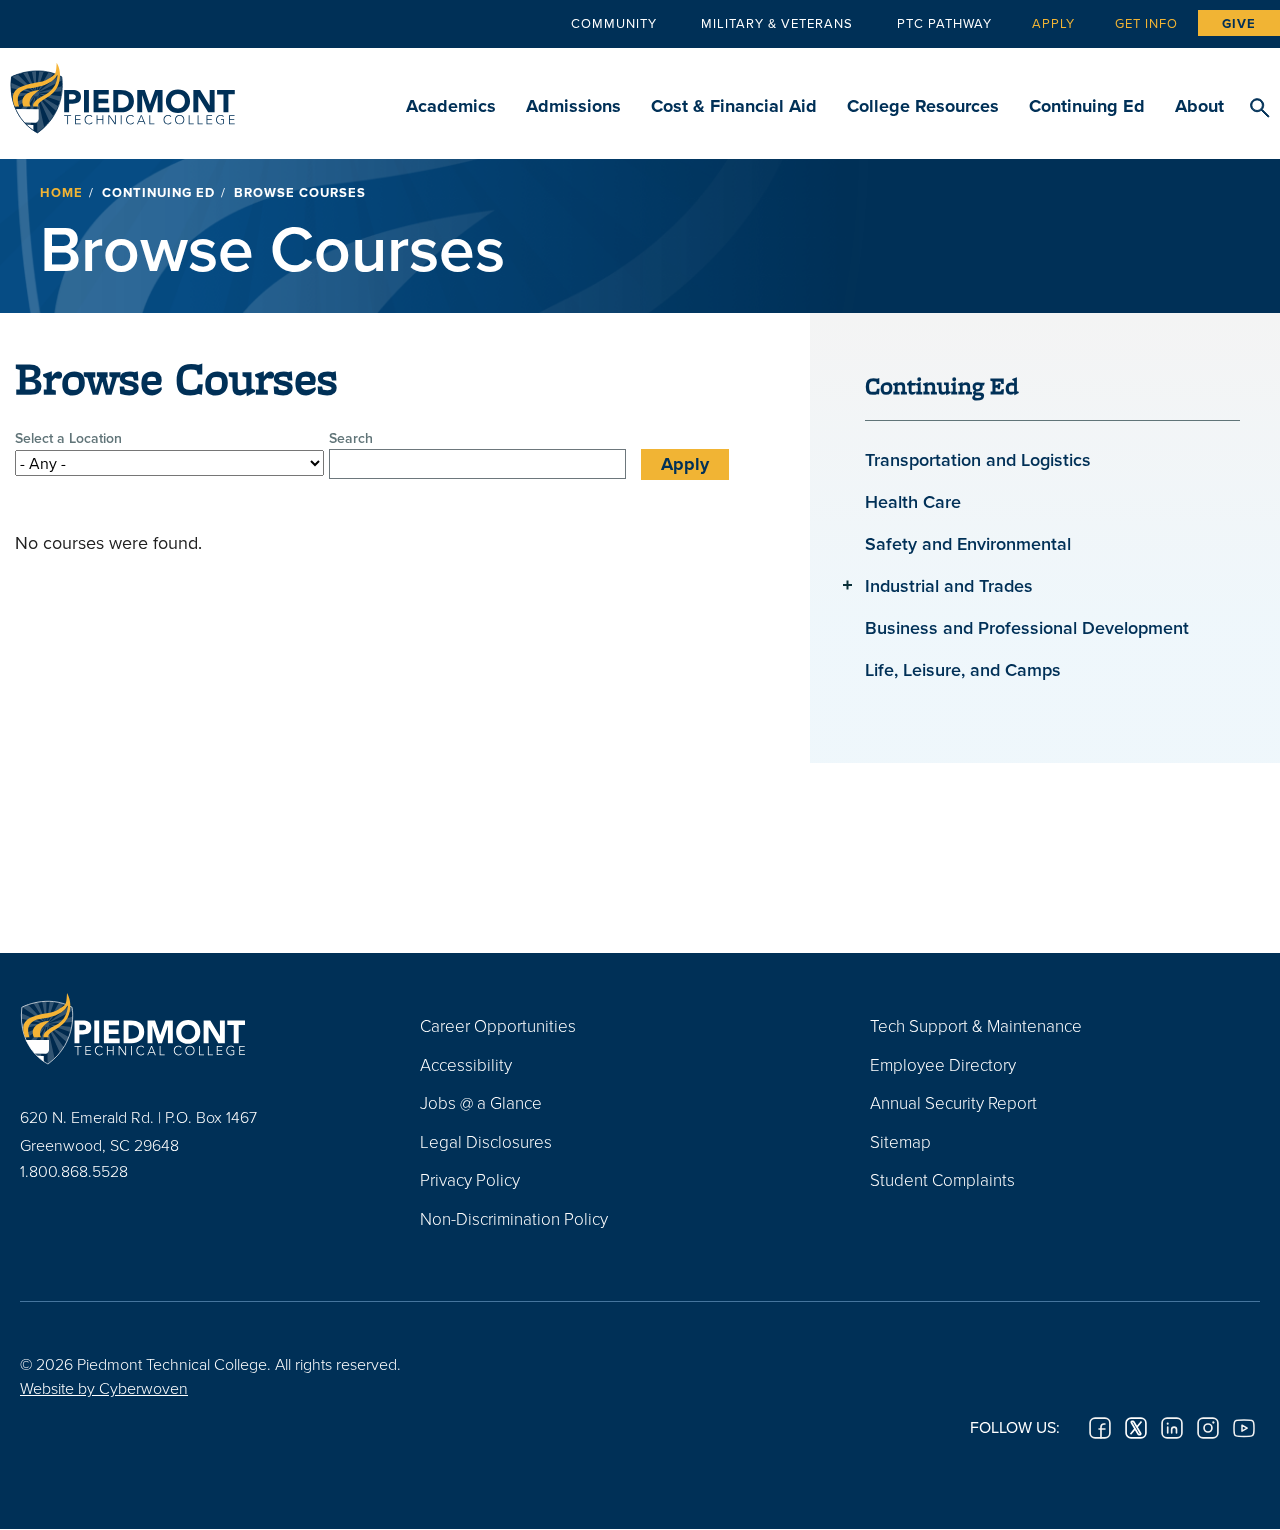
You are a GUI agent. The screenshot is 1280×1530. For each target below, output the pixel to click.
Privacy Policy (470, 1179)
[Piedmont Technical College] (190, 1028)
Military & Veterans (777, 23)
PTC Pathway (944, 23)
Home (61, 192)
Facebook (1100, 1428)
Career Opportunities (498, 1025)
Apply (1053, 23)
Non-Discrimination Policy (514, 1218)
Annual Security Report (953, 1102)
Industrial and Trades (949, 585)
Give (1239, 23)
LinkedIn (1172, 1428)
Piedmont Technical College (122, 92)
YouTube (1244, 1428)
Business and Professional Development (1027, 627)
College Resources (923, 106)
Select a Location (68, 438)
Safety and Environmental (968, 543)
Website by (104, 1388)
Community (614, 23)
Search (1259, 109)
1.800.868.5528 (74, 1171)
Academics (451, 106)
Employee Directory (943, 1064)
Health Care (913, 501)
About (1199, 106)
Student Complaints (942, 1179)
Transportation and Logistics (978, 459)
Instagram (1208, 1428)
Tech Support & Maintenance (976, 1025)
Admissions (573, 106)
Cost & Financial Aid (734, 106)
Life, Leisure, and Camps (963, 669)
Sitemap (900, 1141)
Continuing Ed (1087, 106)
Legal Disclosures (486, 1141)
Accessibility (466, 1064)
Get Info (1146, 23)
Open (847, 584)
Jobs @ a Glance (481, 1102)
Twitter (1136, 1428)
